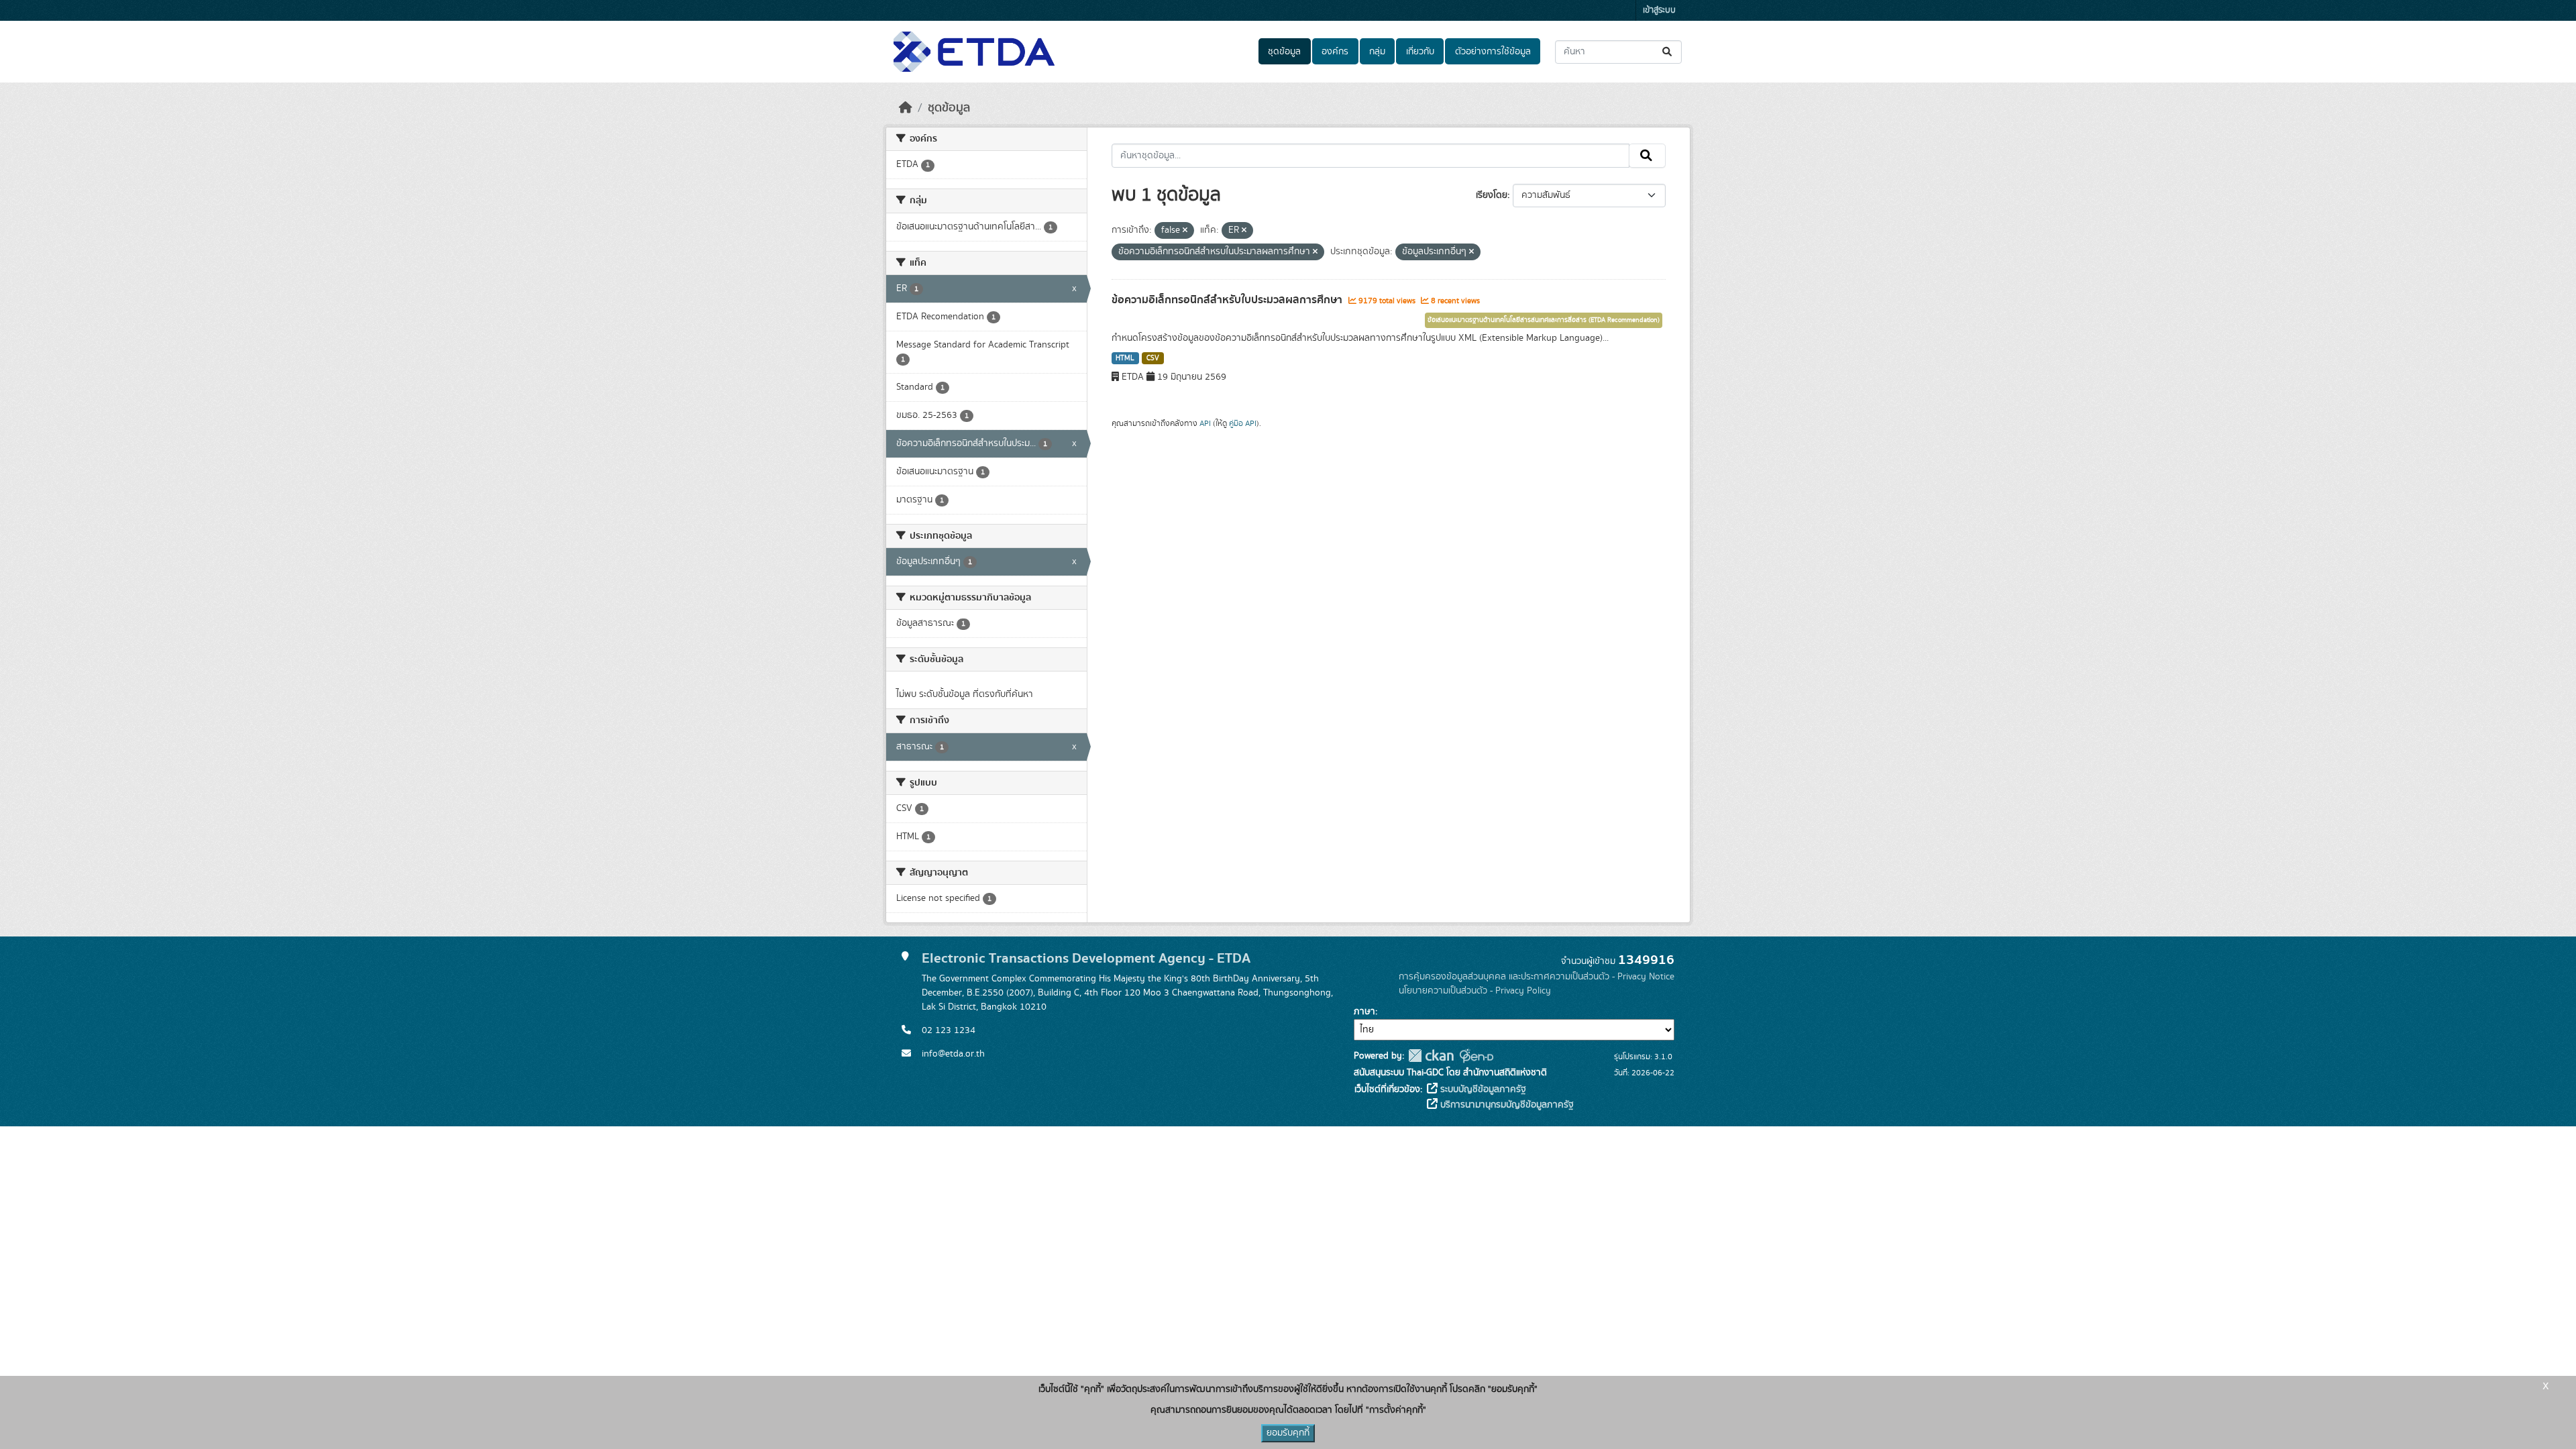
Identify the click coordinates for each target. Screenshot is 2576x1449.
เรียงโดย (1492, 195)
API (1205, 423)
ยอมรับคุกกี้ (1288, 1433)
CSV (1153, 358)
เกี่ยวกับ (1420, 52)
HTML (1125, 358)
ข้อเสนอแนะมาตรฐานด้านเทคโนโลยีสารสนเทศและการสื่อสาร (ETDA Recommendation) (1544, 320)
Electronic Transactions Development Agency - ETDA (1086, 958)
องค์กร (1335, 52)
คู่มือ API (1243, 423)
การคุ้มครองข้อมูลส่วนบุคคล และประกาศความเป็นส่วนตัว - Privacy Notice (1537, 977)
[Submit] (1668, 52)
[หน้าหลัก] (906, 108)
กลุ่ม (1377, 52)
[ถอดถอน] (1185, 231)
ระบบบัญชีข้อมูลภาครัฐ (1482, 1089)
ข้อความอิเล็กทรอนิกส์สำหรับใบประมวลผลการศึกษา (1228, 300)
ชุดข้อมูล (1284, 52)
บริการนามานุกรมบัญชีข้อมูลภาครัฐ (1506, 1105)
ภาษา (1364, 1012)
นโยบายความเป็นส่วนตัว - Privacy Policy (1475, 991)
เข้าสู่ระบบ (1659, 10)
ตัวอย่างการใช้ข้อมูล (1493, 52)
